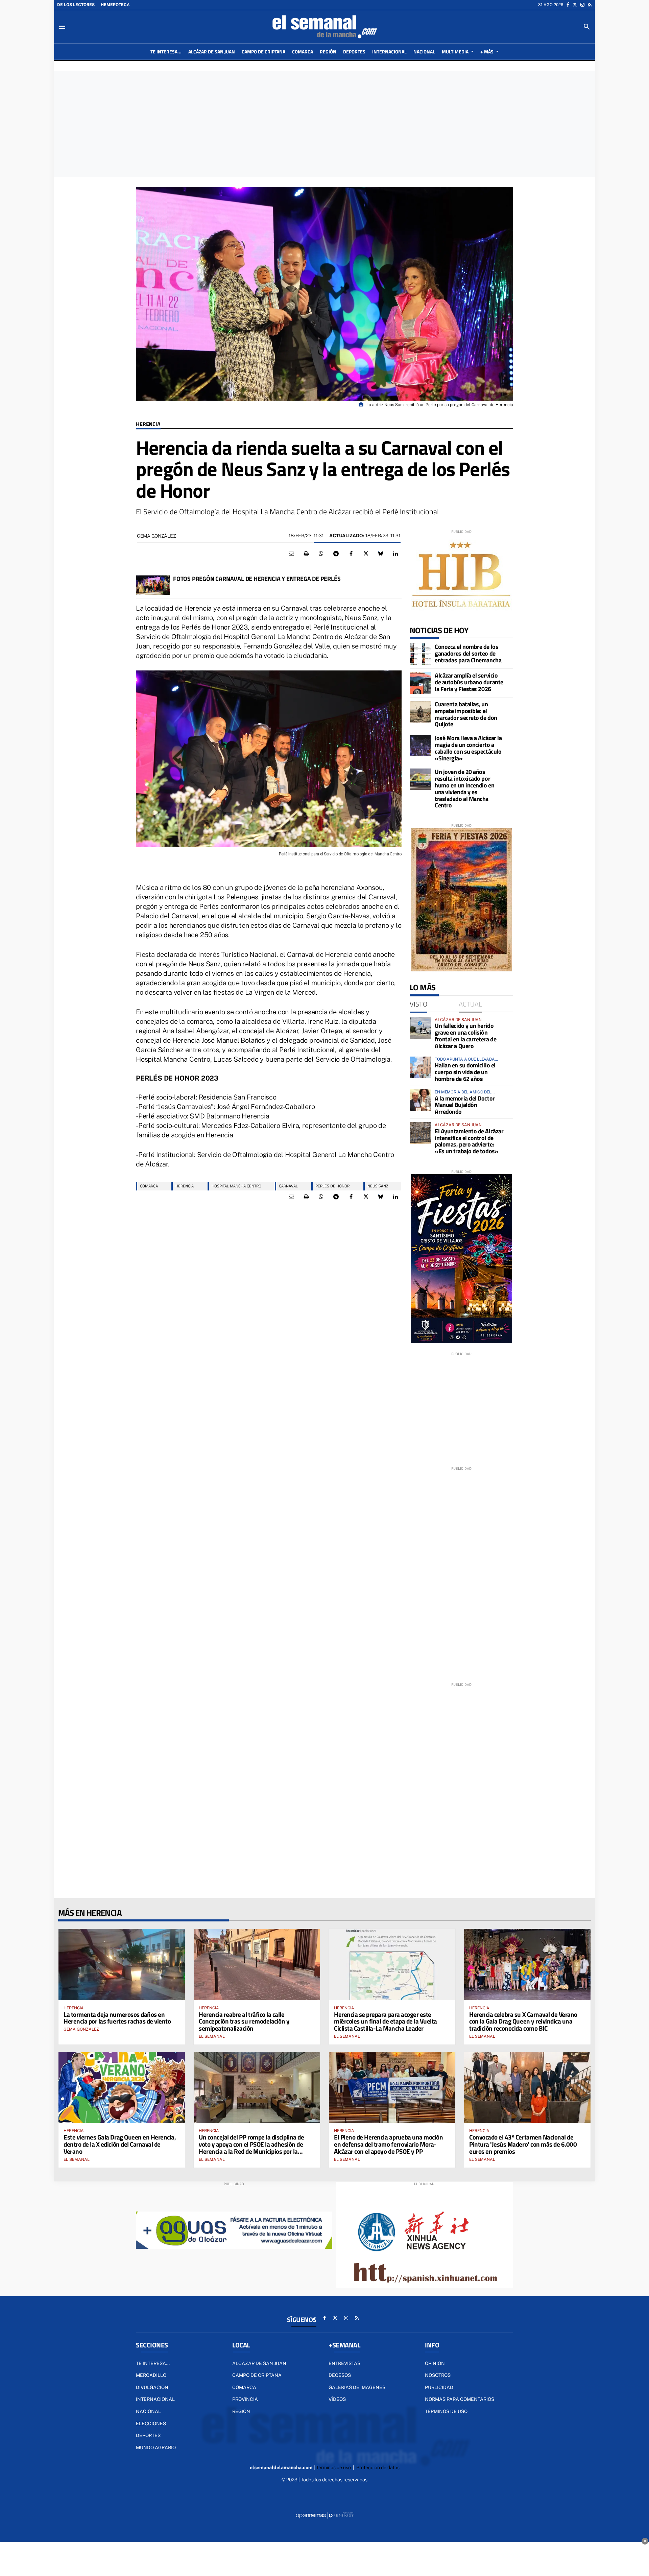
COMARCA (149, 1186)
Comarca (244, 2387)
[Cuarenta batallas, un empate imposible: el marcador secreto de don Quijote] (420, 712)
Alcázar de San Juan (259, 2363)
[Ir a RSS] (590, 5)
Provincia (245, 2399)
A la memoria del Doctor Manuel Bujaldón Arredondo (465, 1105)
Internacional (155, 2399)
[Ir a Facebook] (568, 5)
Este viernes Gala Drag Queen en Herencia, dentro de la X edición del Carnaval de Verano (120, 2144)
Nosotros (438, 2375)
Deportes (148, 2435)
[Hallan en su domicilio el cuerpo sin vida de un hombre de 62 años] (420, 1067)
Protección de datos (378, 2467)
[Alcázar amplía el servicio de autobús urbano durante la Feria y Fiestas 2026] (420, 683)
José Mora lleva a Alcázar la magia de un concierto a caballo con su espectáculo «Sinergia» (468, 748)
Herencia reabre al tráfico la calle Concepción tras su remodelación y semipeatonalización (244, 2021)
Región (241, 2411)
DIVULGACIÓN (152, 2387)
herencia (185, 1186)
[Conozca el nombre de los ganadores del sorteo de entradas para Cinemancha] (420, 654)
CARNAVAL (288, 1186)
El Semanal (212, 2036)
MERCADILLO (151, 2375)
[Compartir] (321, 554)
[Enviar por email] (291, 554)
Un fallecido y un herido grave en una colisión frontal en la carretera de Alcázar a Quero (465, 1036)
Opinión (435, 2363)
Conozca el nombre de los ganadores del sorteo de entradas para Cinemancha (468, 653)
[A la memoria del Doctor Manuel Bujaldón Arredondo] (420, 1100)
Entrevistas (344, 2363)
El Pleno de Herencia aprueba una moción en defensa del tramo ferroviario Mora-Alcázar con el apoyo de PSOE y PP (388, 2144)
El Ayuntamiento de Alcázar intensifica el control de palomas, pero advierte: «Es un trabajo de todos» (469, 1141)
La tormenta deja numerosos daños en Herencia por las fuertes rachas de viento (117, 2018)
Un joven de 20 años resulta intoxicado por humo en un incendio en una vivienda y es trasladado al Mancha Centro (464, 788)
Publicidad (439, 2387)
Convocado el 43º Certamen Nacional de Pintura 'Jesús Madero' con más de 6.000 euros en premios (523, 2144)
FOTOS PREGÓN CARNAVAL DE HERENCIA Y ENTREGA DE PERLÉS (257, 579)
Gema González (156, 536)
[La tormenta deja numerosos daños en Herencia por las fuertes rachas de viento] (122, 1964)
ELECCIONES (151, 2424)
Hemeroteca (115, 5)
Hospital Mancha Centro (236, 1186)
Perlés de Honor (332, 1186)
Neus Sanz (378, 1186)
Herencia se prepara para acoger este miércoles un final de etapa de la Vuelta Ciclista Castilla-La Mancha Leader (386, 2021)
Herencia (148, 424)
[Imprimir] (306, 554)
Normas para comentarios (460, 2399)
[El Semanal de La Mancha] (324, 27)
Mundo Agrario (156, 2448)
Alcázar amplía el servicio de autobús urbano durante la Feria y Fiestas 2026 (469, 682)
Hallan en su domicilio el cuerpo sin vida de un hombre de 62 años (465, 1072)
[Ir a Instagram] (582, 5)
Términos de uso (446, 2411)
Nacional (148, 2411)
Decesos (340, 2375)
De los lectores (76, 5)
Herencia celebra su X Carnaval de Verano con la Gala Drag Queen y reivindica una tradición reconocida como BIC (523, 2021)
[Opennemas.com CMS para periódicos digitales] (324, 2515)
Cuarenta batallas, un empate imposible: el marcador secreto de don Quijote (466, 714)
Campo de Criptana (257, 2375)
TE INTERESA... (153, 2363)
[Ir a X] (575, 5)
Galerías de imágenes (357, 2387)
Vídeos (337, 2399)
